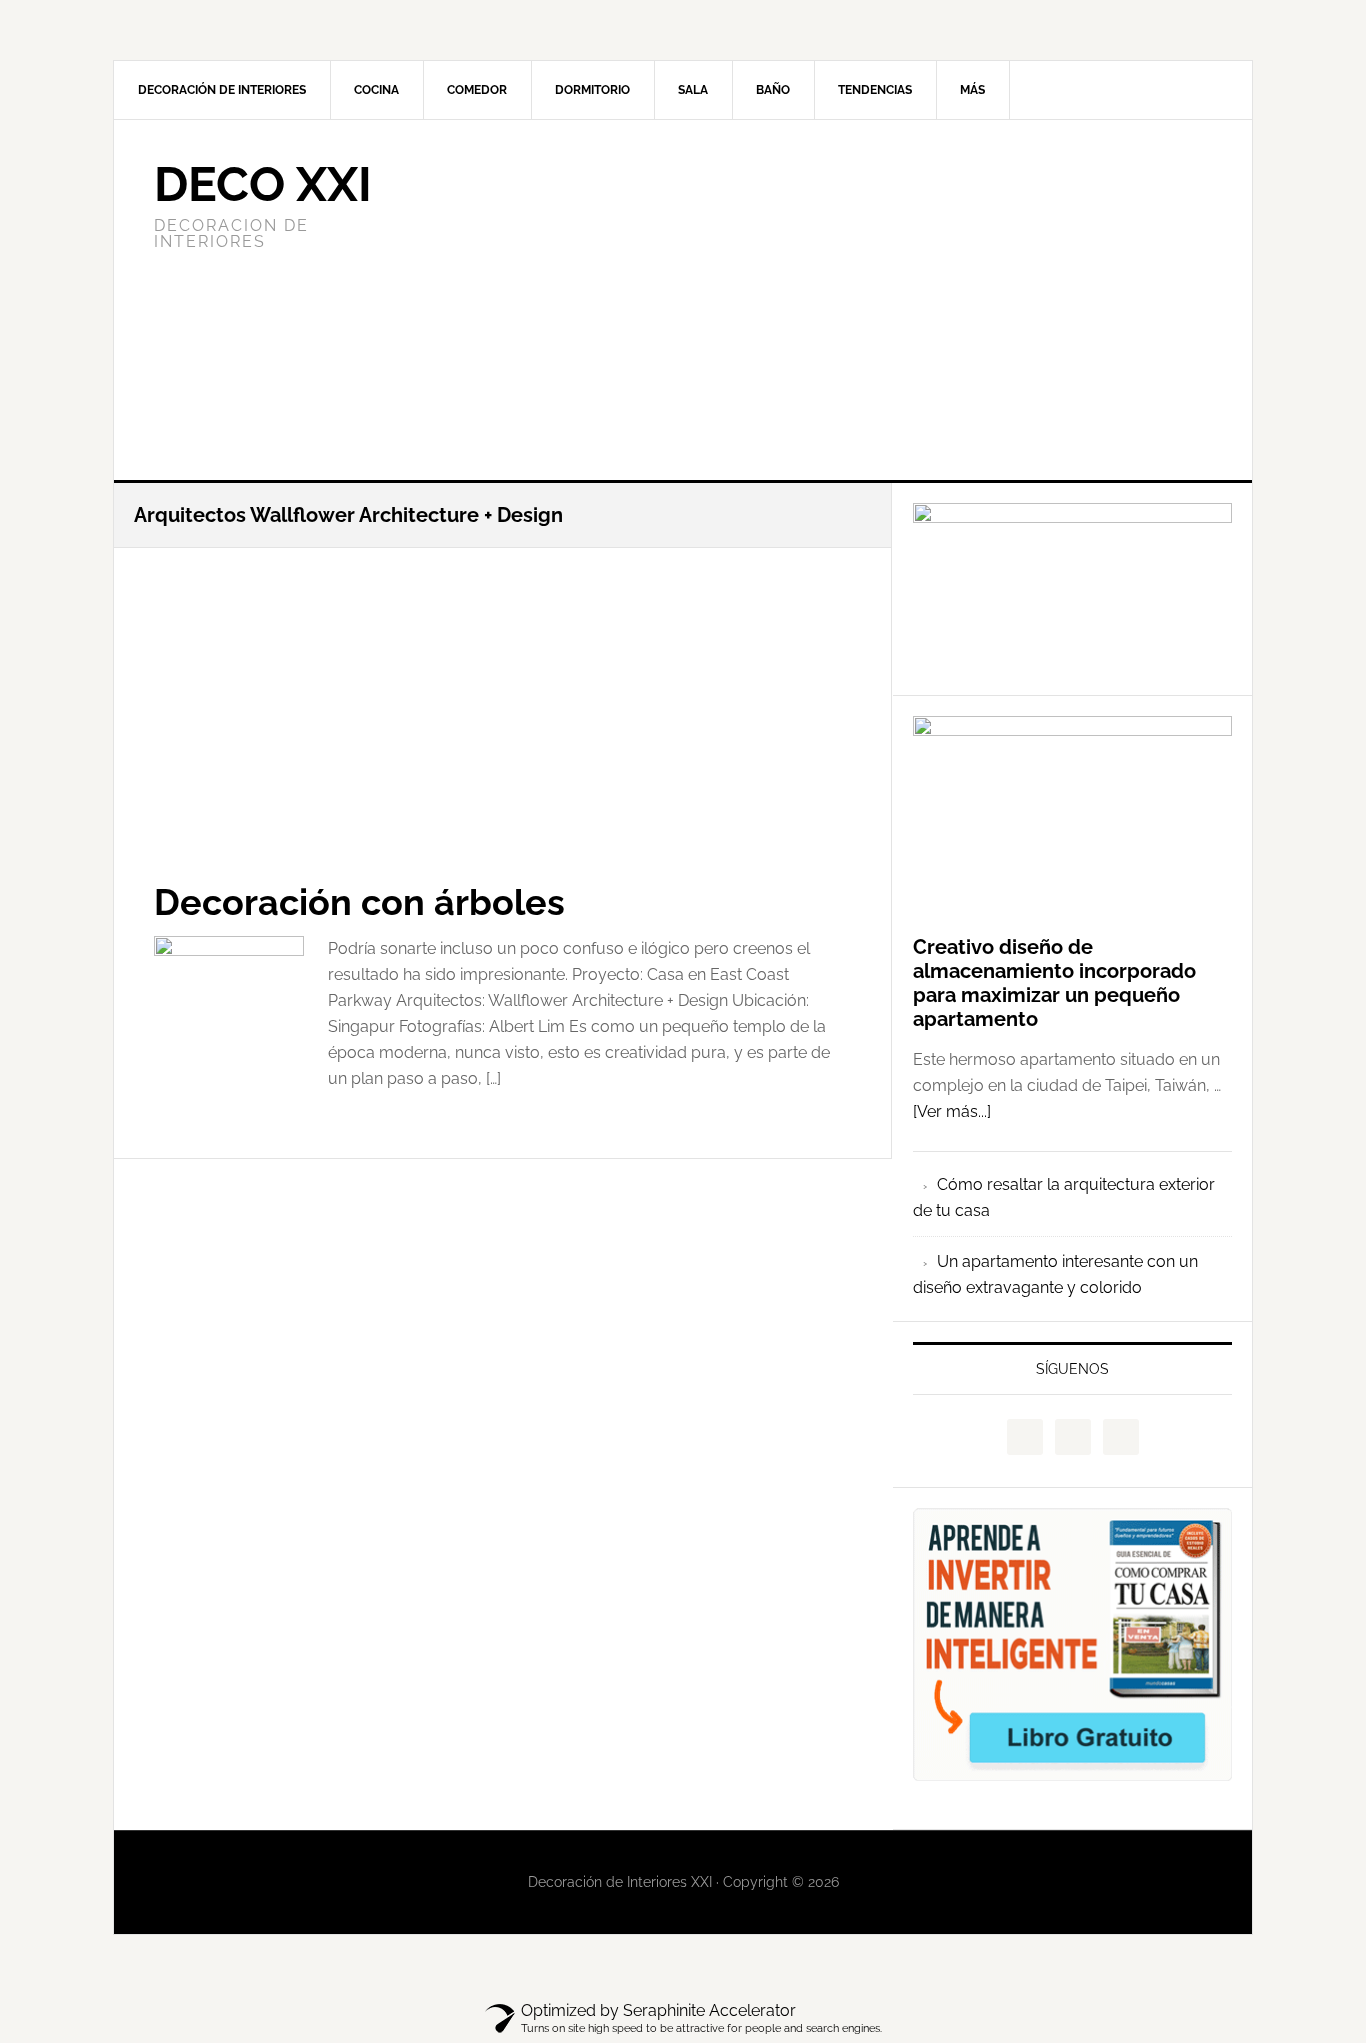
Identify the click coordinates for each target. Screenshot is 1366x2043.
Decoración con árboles (359, 902)
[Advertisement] (832, 300)
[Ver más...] (952, 1111)
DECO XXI (263, 184)
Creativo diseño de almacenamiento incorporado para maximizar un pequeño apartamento (1054, 983)
